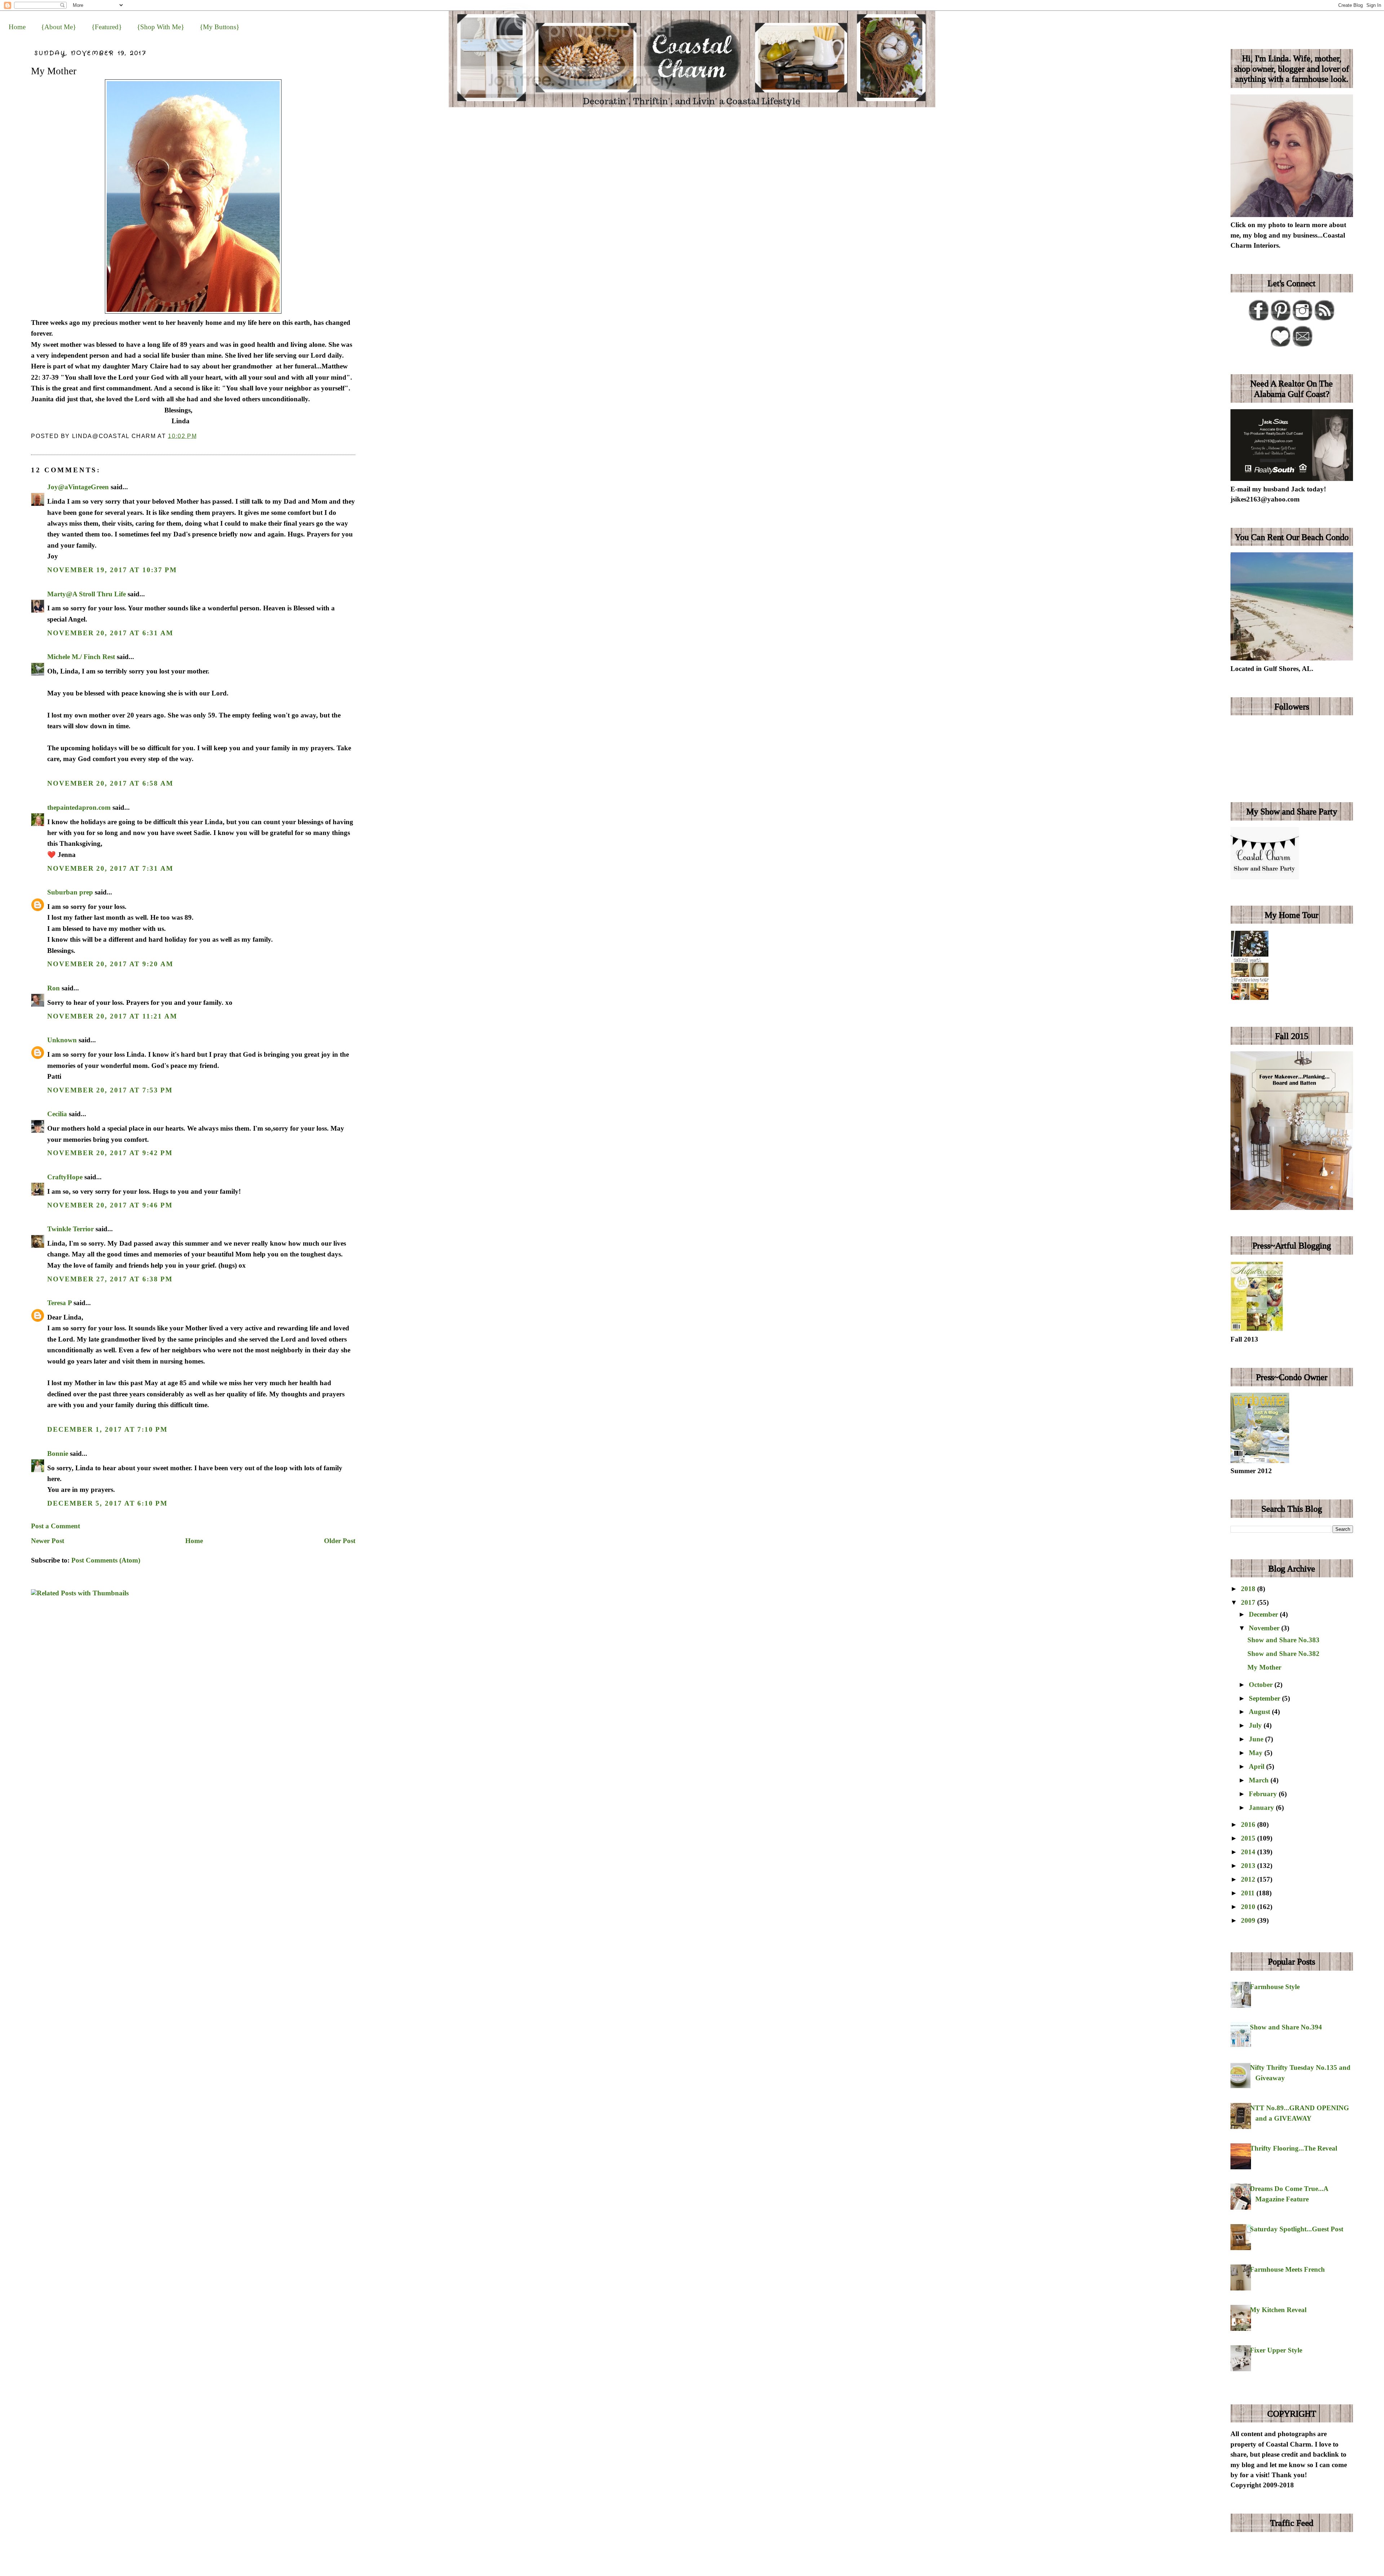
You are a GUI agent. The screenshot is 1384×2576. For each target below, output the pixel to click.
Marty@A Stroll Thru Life (86, 594)
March (1260, 1780)
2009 (1249, 1920)
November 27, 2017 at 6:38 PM (110, 1279)
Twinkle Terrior (70, 1229)
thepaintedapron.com (79, 807)
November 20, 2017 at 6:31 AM (110, 633)
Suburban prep (70, 892)
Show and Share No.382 (1283, 1654)
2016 (1249, 1824)
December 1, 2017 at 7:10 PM (107, 1429)
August (1260, 1712)
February (1264, 1794)
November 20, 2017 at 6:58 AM (110, 783)
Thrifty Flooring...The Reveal (1294, 2148)
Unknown (62, 1040)
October (1262, 1685)
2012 (1249, 1879)
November (1265, 1628)
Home (17, 27)
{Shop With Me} (161, 27)
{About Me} (59, 27)
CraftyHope (65, 1177)
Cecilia (57, 1114)
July (1256, 1725)
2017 (1249, 1602)
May (1257, 1753)
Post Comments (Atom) (106, 1560)
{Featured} (107, 27)
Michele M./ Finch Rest (81, 657)
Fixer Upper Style (1276, 2350)
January (1262, 1808)
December (1264, 1614)
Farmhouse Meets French (1287, 2269)
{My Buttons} (219, 27)
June (1257, 1739)
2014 (1249, 1852)
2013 (1249, 1866)
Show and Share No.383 (1283, 1640)
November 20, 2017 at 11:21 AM (112, 1016)
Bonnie (58, 1453)
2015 (1249, 1838)
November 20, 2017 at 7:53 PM (110, 1090)
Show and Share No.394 (1286, 2027)
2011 (1249, 1893)
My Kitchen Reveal (1278, 2310)
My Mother (54, 71)
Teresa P (59, 1303)
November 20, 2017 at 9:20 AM (110, 964)
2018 (1249, 1589)
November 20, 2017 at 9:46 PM (110, 1205)
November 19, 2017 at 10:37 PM (112, 570)
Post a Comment (56, 1526)
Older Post (340, 1541)
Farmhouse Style (1275, 1987)
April (1257, 1766)
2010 (1249, 1907)
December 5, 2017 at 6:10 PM (107, 1503)
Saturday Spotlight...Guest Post (1297, 2229)
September (1265, 1698)
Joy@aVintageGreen (78, 487)
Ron (54, 988)
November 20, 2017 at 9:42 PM (110, 1153)
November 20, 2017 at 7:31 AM (110, 868)
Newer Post (48, 1541)
